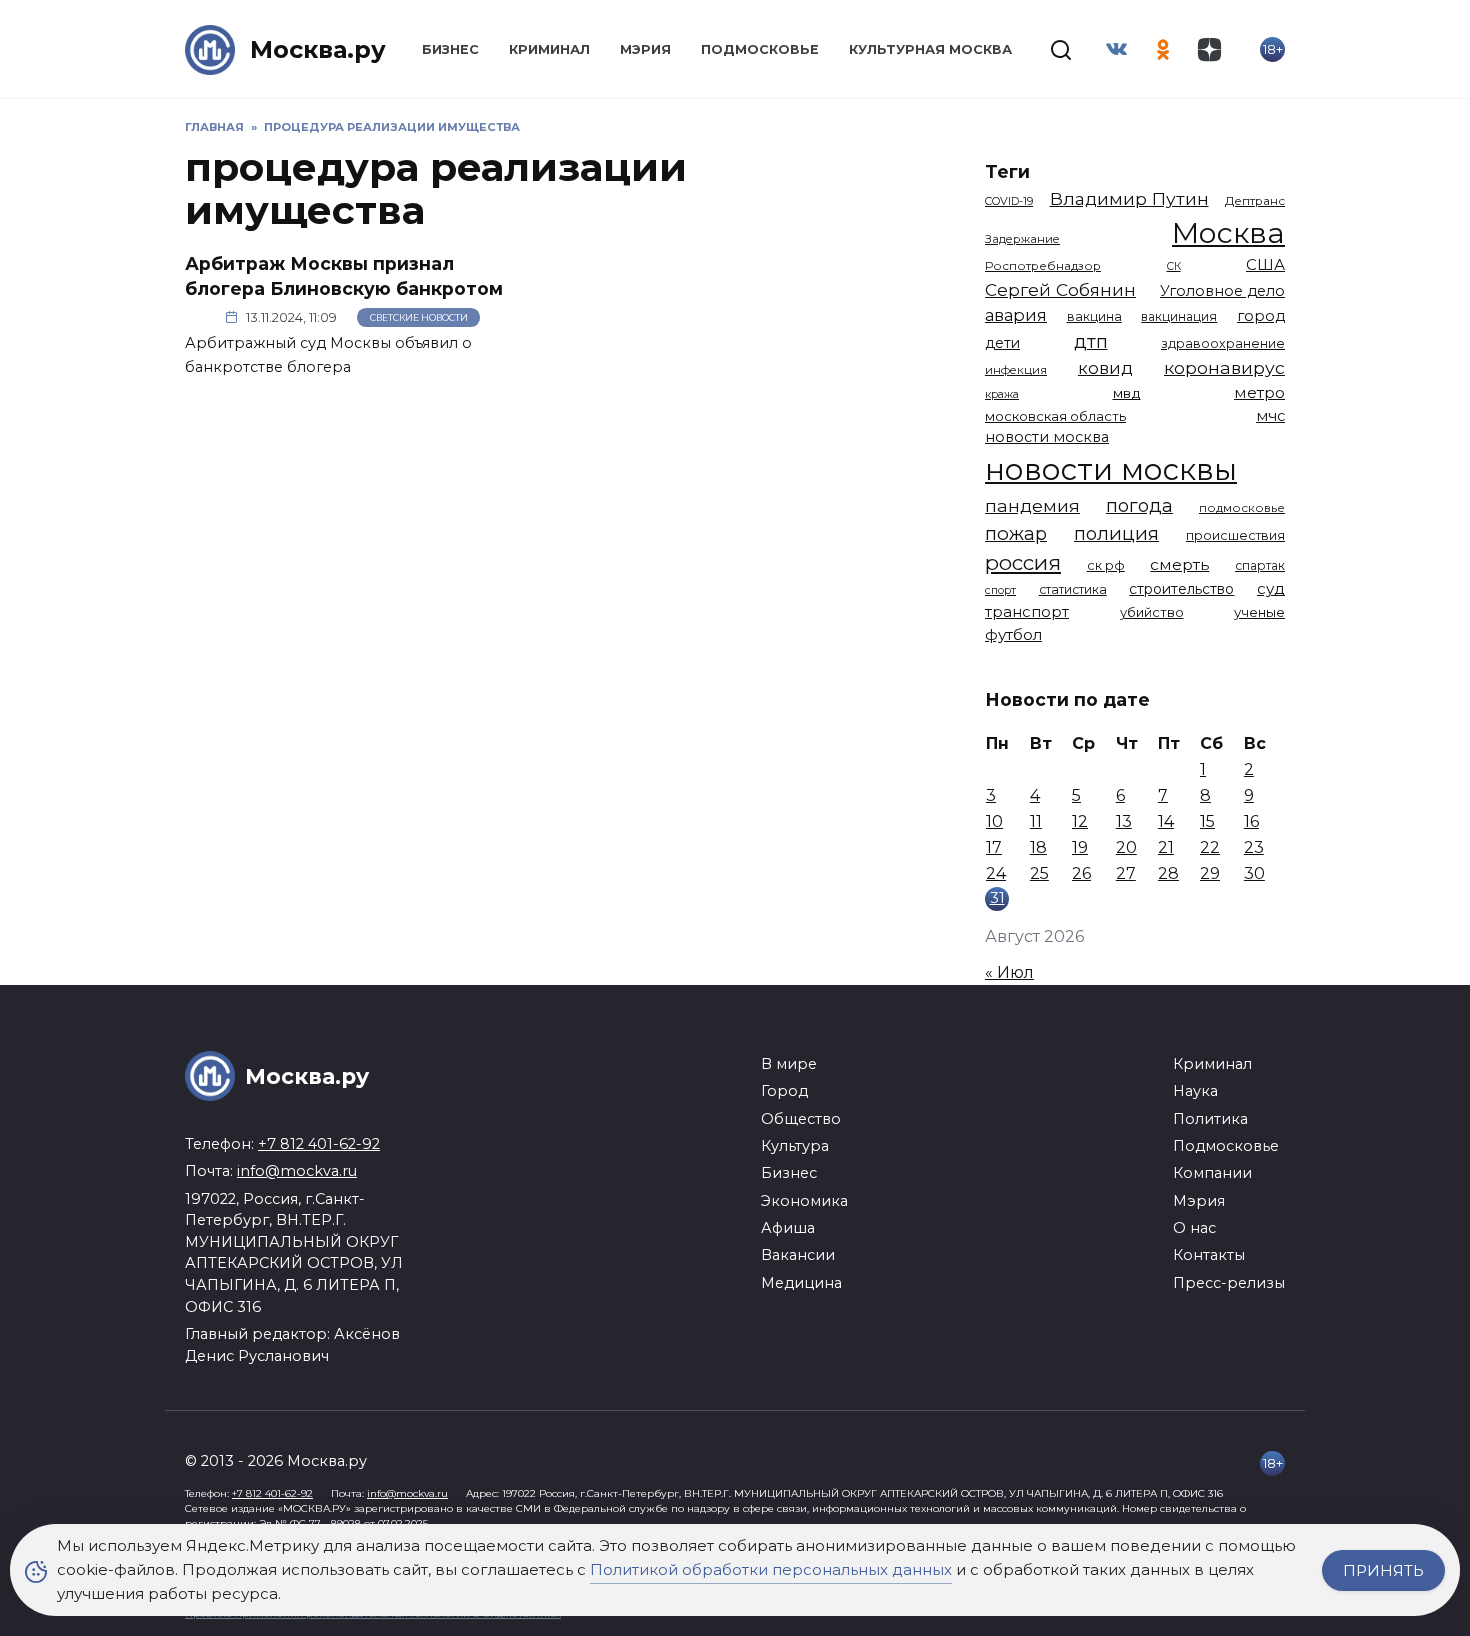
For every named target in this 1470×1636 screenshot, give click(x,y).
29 (1210, 873)
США (1265, 264)
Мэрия (645, 49)
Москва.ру (318, 49)
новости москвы (1111, 469)
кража (1002, 394)
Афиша (788, 1228)
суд (1271, 588)
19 (1080, 847)
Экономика (804, 1201)
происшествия (1235, 535)
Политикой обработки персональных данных (771, 1569)
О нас (1194, 1228)
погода (1139, 505)
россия (1023, 562)
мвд (1127, 393)
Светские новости (419, 317)
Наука (1195, 1091)
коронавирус (1224, 367)
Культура (795, 1146)
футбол (1013, 634)
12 (1080, 821)
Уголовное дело (1222, 291)
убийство (1152, 612)
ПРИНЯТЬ (1383, 1570)
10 (994, 821)
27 (1126, 873)
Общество (801, 1119)
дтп (1091, 341)
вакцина (1094, 316)
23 (1254, 847)
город (1261, 316)
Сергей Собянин (1060, 289)
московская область (1055, 416)
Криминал (549, 49)
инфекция (1016, 370)
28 (1168, 873)
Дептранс (1255, 201)
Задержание (1022, 239)
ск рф (1106, 565)
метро (1259, 392)
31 (997, 897)
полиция (1116, 533)
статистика (1073, 589)
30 (1254, 873)
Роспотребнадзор (1043, 266)
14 (1166, 821)
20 (1126, 847)
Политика (1210, 1119)
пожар (1016, 533)
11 (1036, 821)
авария (1016, 315)
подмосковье (1242, 508)
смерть (1179, 564)
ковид (1105, 368)
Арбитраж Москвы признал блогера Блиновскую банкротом (344, 276)
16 (1251, 821)
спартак (1260, 565)
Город (784, 1091)
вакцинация (1179, 316)
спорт (1000, 590)
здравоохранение (1223, 343)
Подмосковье (760, 49)
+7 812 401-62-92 (319, 1144)
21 (1166, 847)
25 (1039, 873)
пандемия (1032, 505)
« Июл (1009, 972)
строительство (1181, 589)
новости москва (1047, 437)
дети (1002, 343)
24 (996, 873)
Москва (1228, 232)
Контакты (1209, 1255)
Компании (1212, 1173)
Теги (1007, 171)
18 (1038, 847)
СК (1174, 266)
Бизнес (450, 49)
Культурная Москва (930, 49)
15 (1207, 821)
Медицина (801, 1283)
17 (994, 847)
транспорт (1027, 611)
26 (1081, 873)
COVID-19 (1009, 201)
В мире (789, 1064)
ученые (1259, 612)
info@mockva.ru (297, 1171)
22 (1210, 847)
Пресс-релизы (1229, 1283)
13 (1124, 821)
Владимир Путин (1129, 198)
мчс (1270, 416)
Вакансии (798, 1255)
